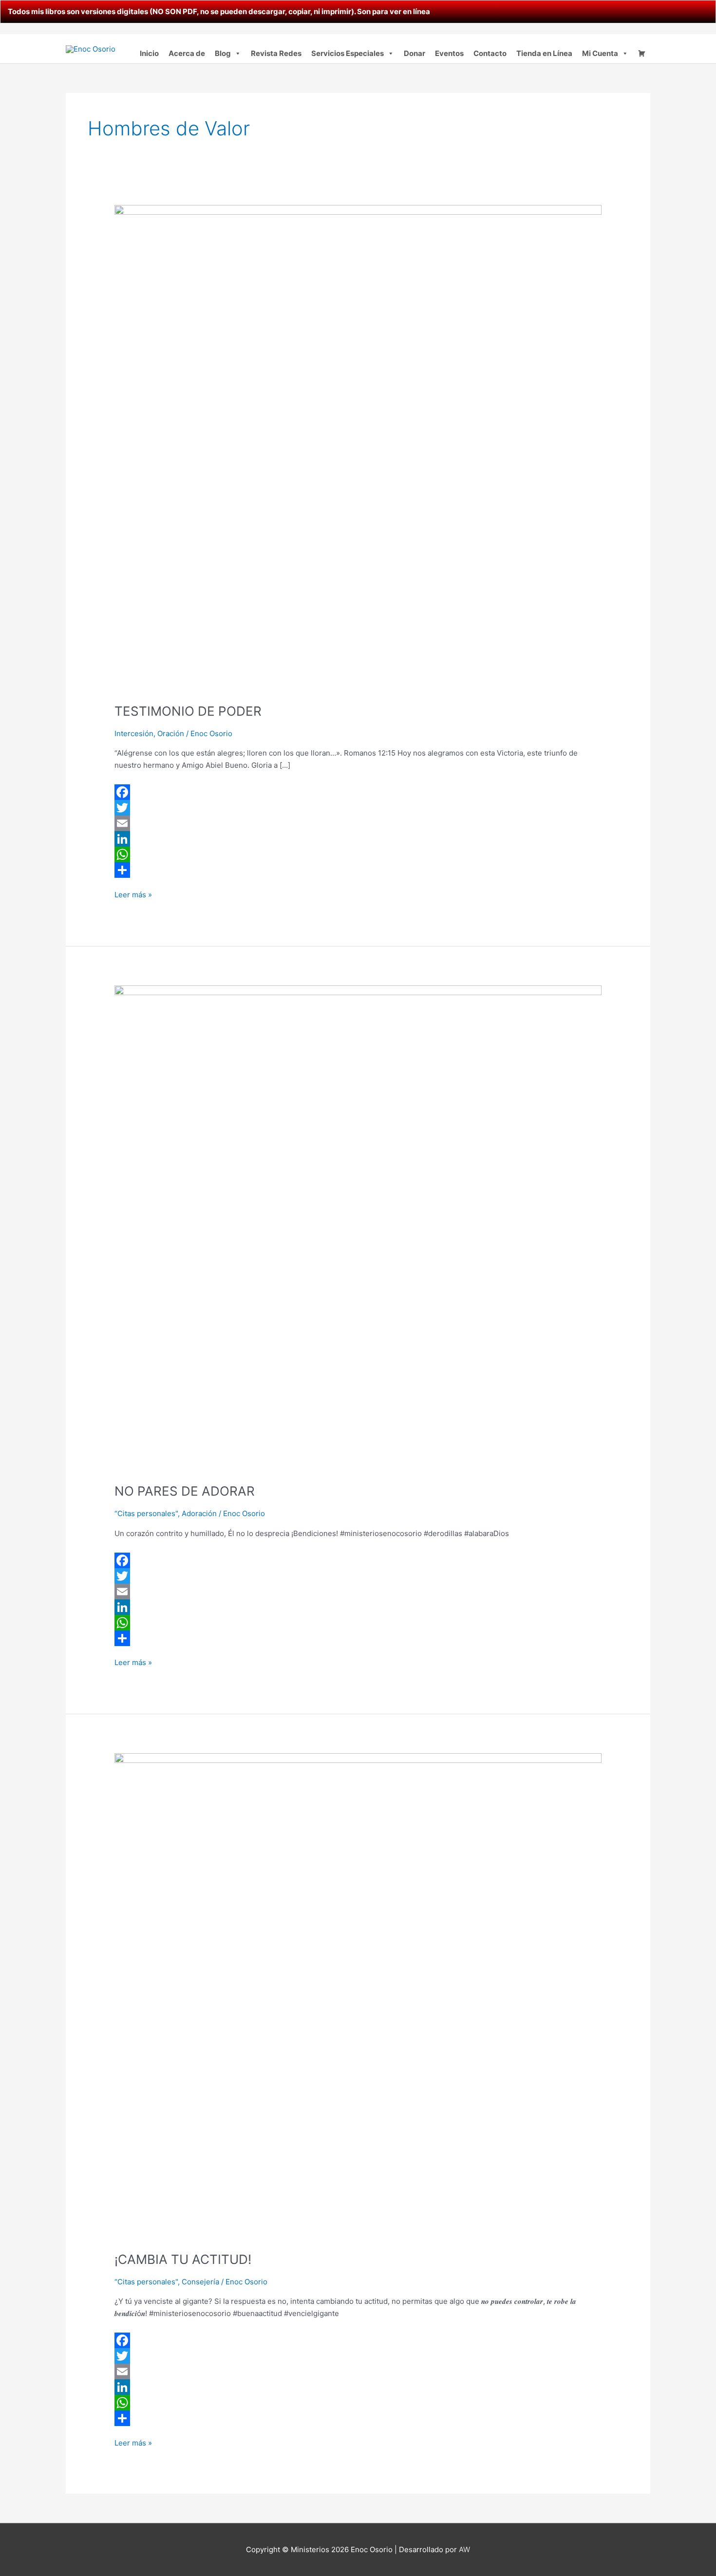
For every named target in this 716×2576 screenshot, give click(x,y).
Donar (415, 53)
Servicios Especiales (348, 53)
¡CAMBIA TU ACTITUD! (183, 2259)
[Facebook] (358, 792)
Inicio (149, 53)
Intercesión (134, 733)
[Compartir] (358, 870)
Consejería (200, 2282)
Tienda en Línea (544, 53)
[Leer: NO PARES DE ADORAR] (358, 1228)
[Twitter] (358, 808)
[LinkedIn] (358, 839)
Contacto (490, 53)
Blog (223, 53)
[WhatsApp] (358, 854)
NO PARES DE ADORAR (185, 1491)
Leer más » (133, 894)
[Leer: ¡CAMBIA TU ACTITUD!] (358, 1996)
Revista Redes (276, 53)
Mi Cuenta (600, 53)
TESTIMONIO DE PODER (188, 711)
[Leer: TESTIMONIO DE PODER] (358, 448)
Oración (171, 733)
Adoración (199, 1513)
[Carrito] (642, 54)
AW (464, 2549)
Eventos (449, 53)
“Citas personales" (146, 1513)
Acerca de (187, 53)
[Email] (358, 823)
